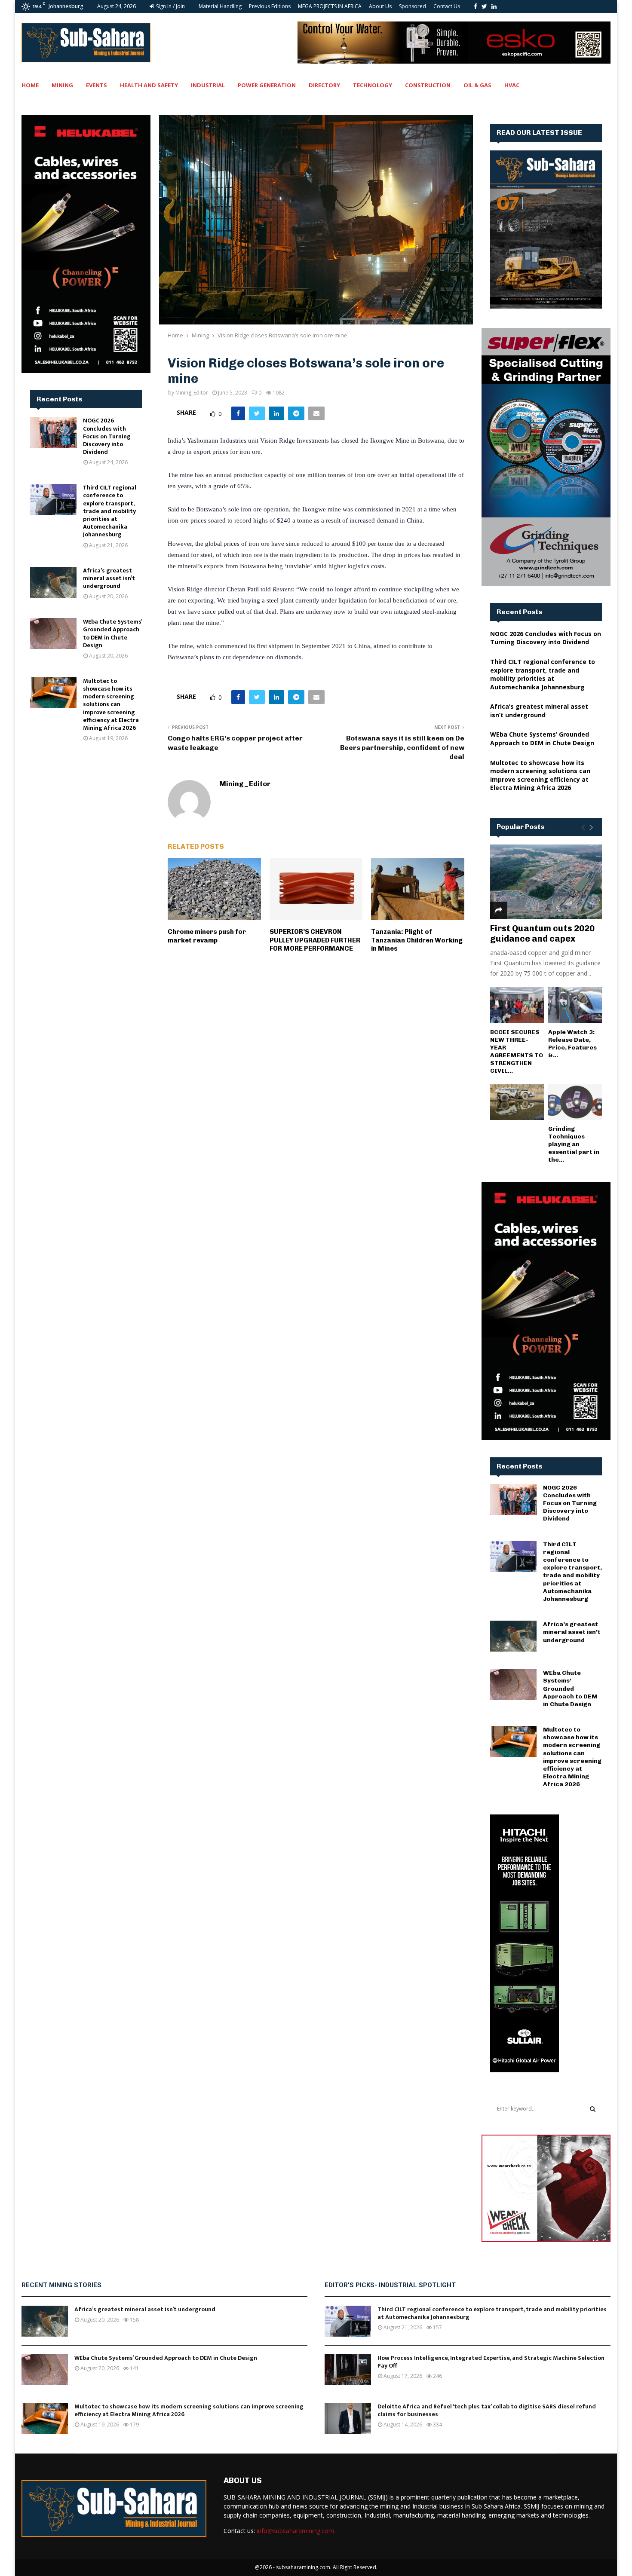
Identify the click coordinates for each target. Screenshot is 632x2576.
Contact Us (447, 6)
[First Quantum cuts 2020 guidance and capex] (546, 882)
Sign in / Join (170, 6)
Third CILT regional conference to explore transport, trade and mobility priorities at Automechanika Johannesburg (110, 511)
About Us (380, 6)
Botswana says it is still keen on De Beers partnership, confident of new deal (402, 747)
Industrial (208, 85)
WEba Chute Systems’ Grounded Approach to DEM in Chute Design (112, 633)
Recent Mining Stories (61, 2285)
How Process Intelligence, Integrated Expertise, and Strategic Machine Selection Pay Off (491, 2362)
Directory (324, 85)
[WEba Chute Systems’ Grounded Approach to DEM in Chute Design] (53, 633)
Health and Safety (149, 85)
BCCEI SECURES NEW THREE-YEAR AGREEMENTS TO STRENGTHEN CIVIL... (517, 1051)
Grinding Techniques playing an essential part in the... (574, 1144)
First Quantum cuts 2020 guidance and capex (542, 933)
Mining (62, 85)
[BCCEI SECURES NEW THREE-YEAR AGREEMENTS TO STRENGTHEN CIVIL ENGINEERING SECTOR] (517, 1005)
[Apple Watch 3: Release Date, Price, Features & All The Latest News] (575, 1005)
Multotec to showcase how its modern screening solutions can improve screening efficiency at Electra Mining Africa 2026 (111, 704)
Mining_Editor (192, 393)
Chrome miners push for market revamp (207, 936)
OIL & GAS (477, 85)
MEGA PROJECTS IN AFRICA (330, 6)
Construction (428, 85)
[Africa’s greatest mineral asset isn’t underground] (53, 582)
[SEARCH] (593, 2109)
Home (30, 85)
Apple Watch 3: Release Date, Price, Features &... (572, 1044)
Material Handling (220, 6)
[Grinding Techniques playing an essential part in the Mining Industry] (575, 1102)
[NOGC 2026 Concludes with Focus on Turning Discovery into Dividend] (53, 432)
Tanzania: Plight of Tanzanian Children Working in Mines (417, 940)
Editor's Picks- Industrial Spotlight (390, 2285)
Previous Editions (270, 6)
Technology (373, 85)
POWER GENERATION (267, 85)
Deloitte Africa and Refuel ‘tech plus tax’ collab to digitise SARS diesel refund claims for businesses (487, 2410)
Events (97, 85)
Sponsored (413, 6)
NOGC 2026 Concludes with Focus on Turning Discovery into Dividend (107, 436)
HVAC (512, 85)
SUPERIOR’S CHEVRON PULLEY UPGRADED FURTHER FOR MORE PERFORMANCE (315, 940)
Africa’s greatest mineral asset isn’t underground (109, 578)
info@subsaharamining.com (295, 2531)
